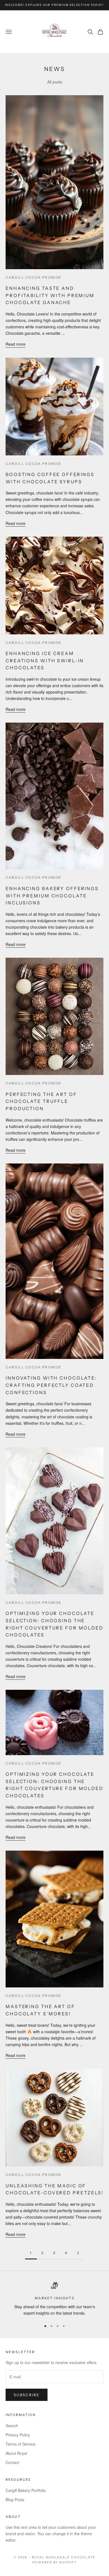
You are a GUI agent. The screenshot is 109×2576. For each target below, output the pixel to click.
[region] (54, 2299)
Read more (16, 344)
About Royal (16, 2453)
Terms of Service (21, 2444)
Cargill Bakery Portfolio (26, 2490)
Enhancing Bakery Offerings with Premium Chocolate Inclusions (52, 896)
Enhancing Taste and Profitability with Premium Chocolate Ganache (50, 295)
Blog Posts (15, 2499)
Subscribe (27, 2395)
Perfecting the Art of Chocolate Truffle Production (41, 1101)
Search (12, 2426)
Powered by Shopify (55, 2562)
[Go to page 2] (78, 2253)
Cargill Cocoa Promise (34, 277)
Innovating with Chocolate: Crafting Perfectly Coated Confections (51, 1385)
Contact (12, 2462)
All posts (55, 82)
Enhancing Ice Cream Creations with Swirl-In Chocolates (45, 660)
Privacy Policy (18, 2435)
